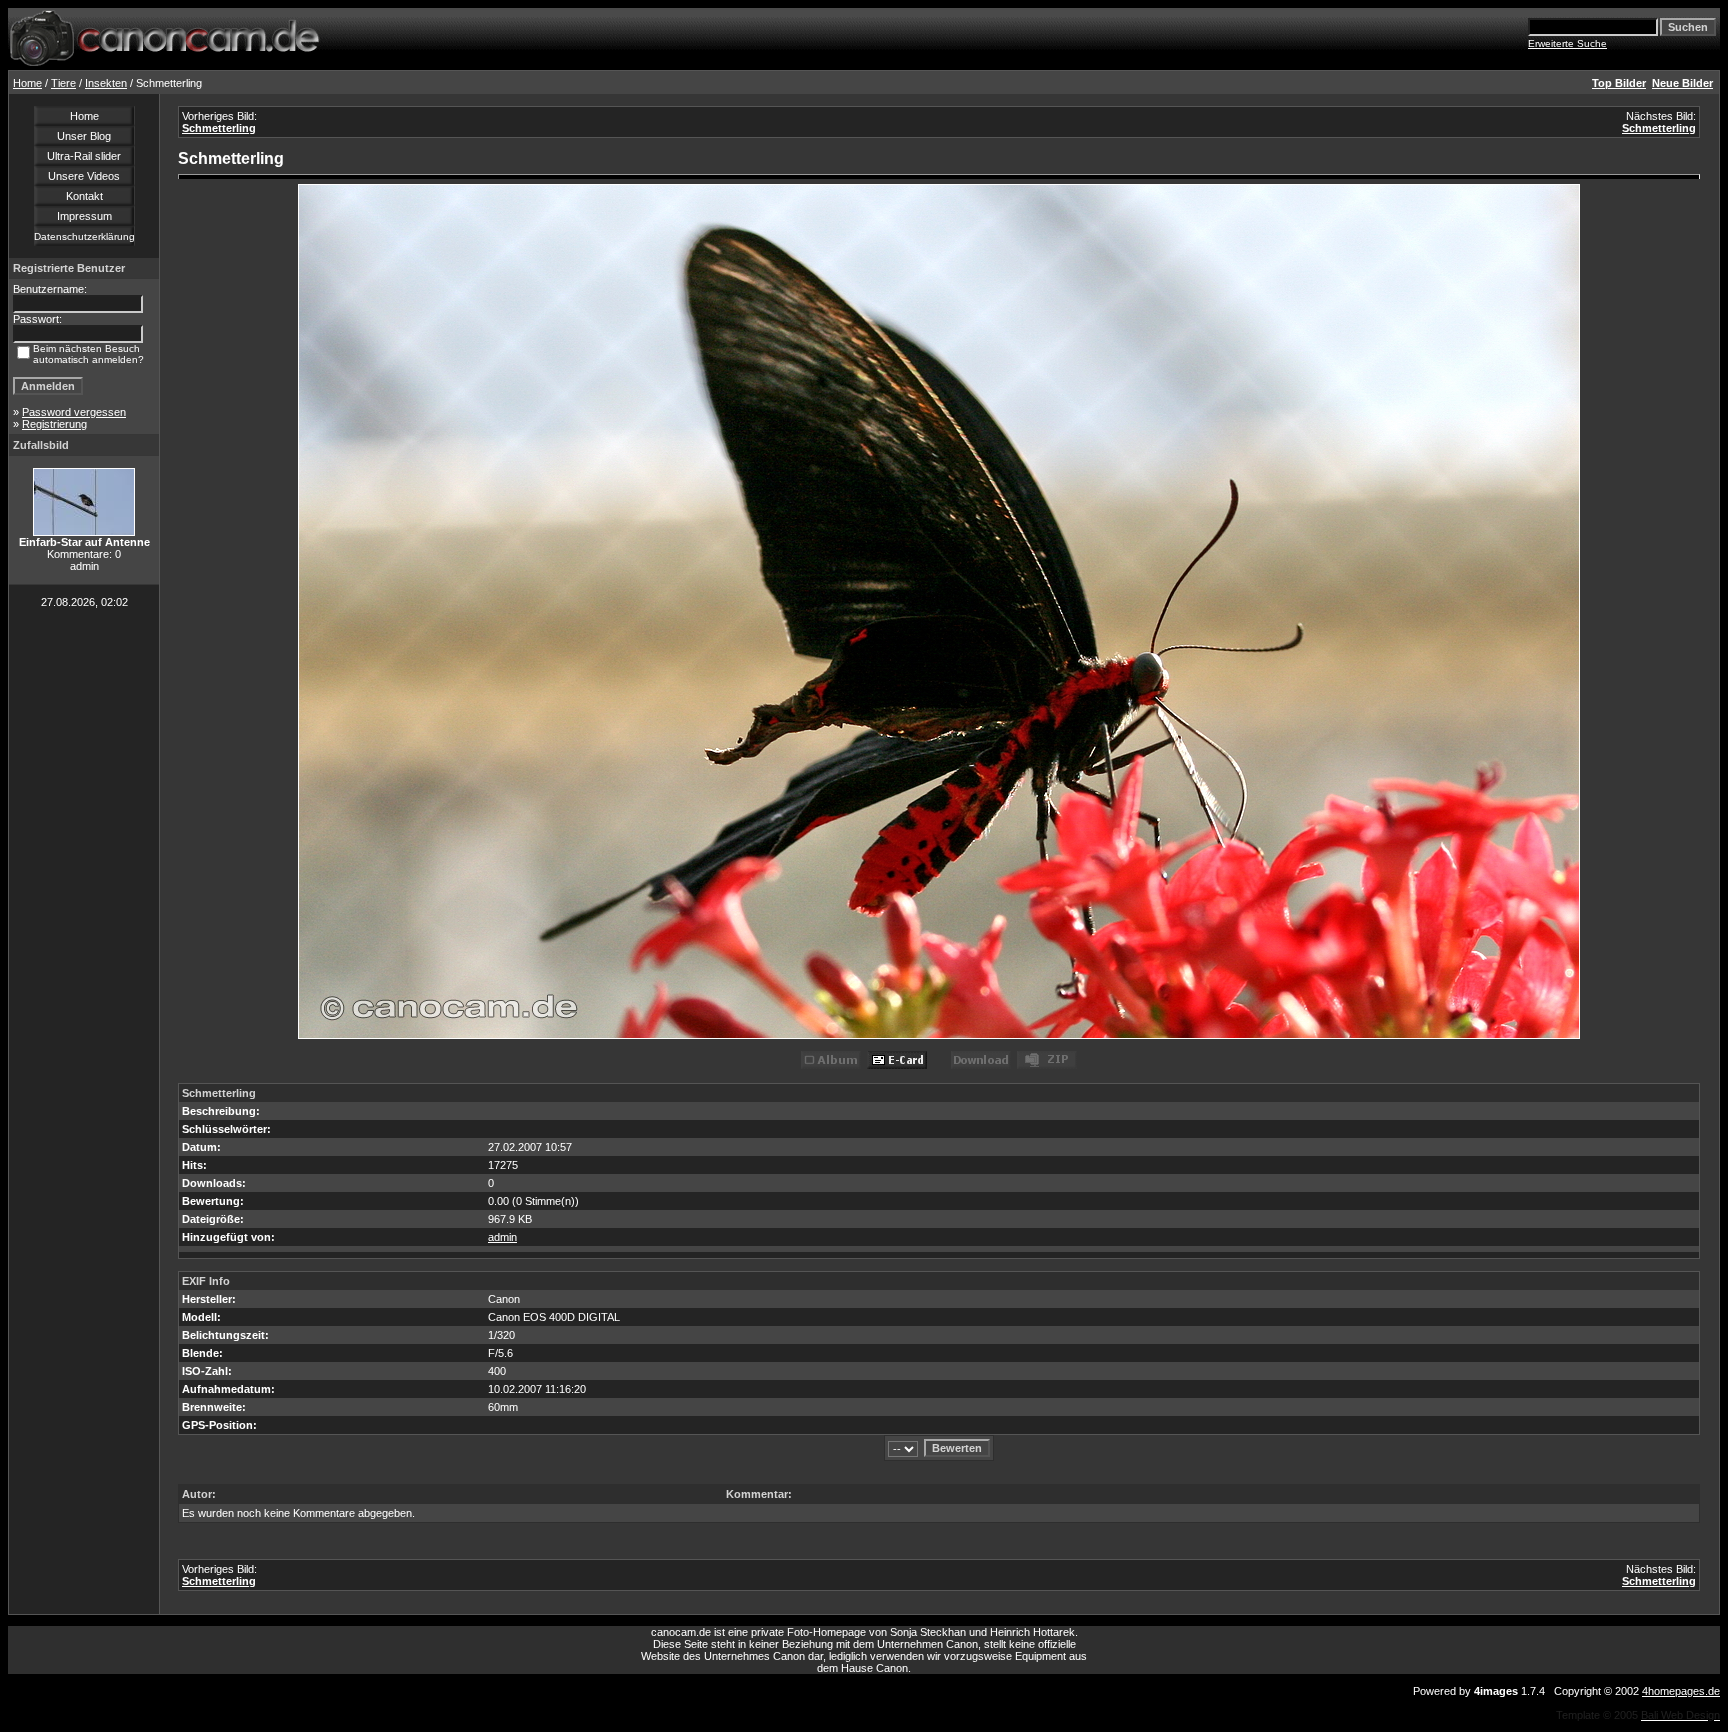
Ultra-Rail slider (84, 156)
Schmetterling (219, 128)
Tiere (63, 83)
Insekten (106, 83)
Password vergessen (74, 412)
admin (502, 1237)
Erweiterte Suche (1567, 43)
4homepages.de (1681, 1691)
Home (27, 83)
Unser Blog (84, 136)
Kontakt (84, 196)
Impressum (84, 216)
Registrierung (54, 424)
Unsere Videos (84, 176)
